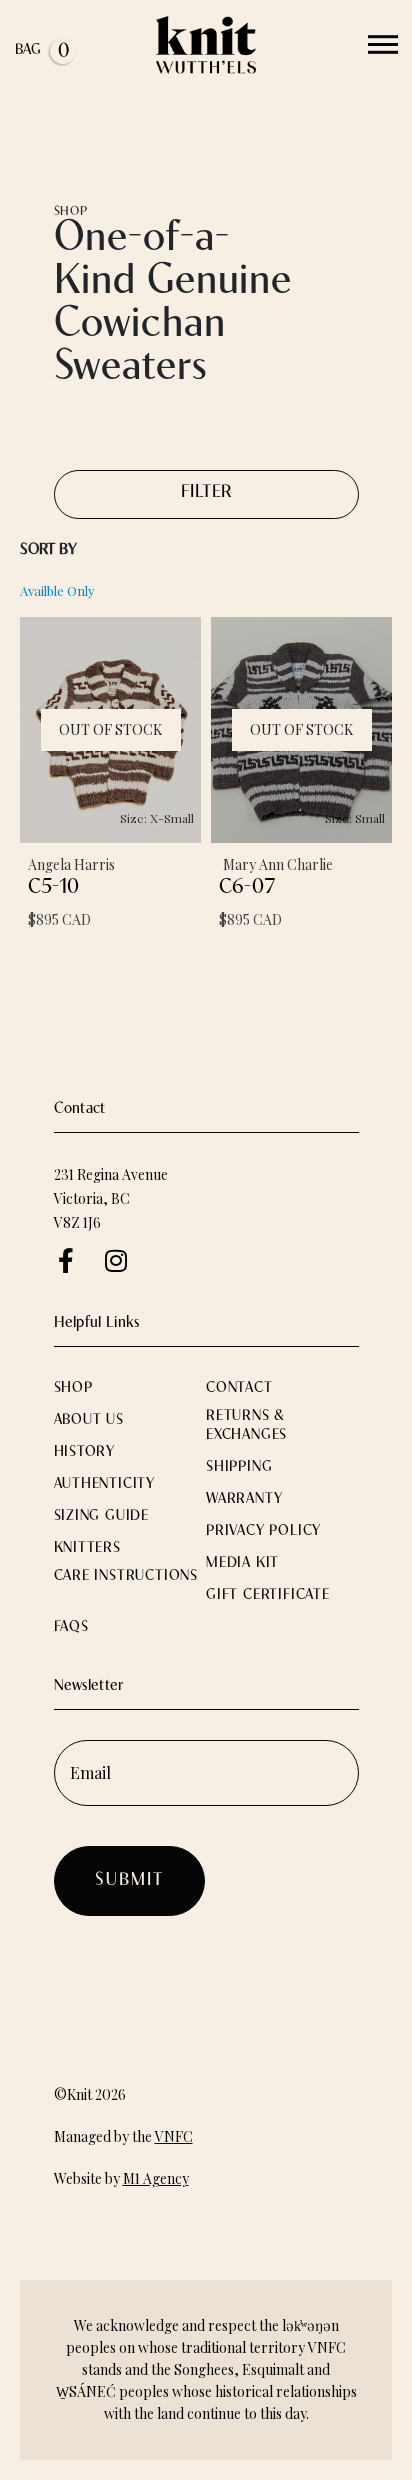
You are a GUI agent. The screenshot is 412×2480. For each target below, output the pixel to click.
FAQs (71, 1627)
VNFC (174, 2136)
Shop (76, 1388)
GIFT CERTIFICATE (268, 1595)
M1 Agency (156, 2178)
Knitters (87, 1548)
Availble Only (57, 590)
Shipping (239, 1467)
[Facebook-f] (66, 1260)
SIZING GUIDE (102, 1516)
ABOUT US (89, 1420)
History (85, 1452)
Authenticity (105, 1484)
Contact (239, 1388)
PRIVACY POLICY (263, 1531)
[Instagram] (116, 1260)
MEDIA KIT (242, 1563)
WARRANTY (244, 1499)
